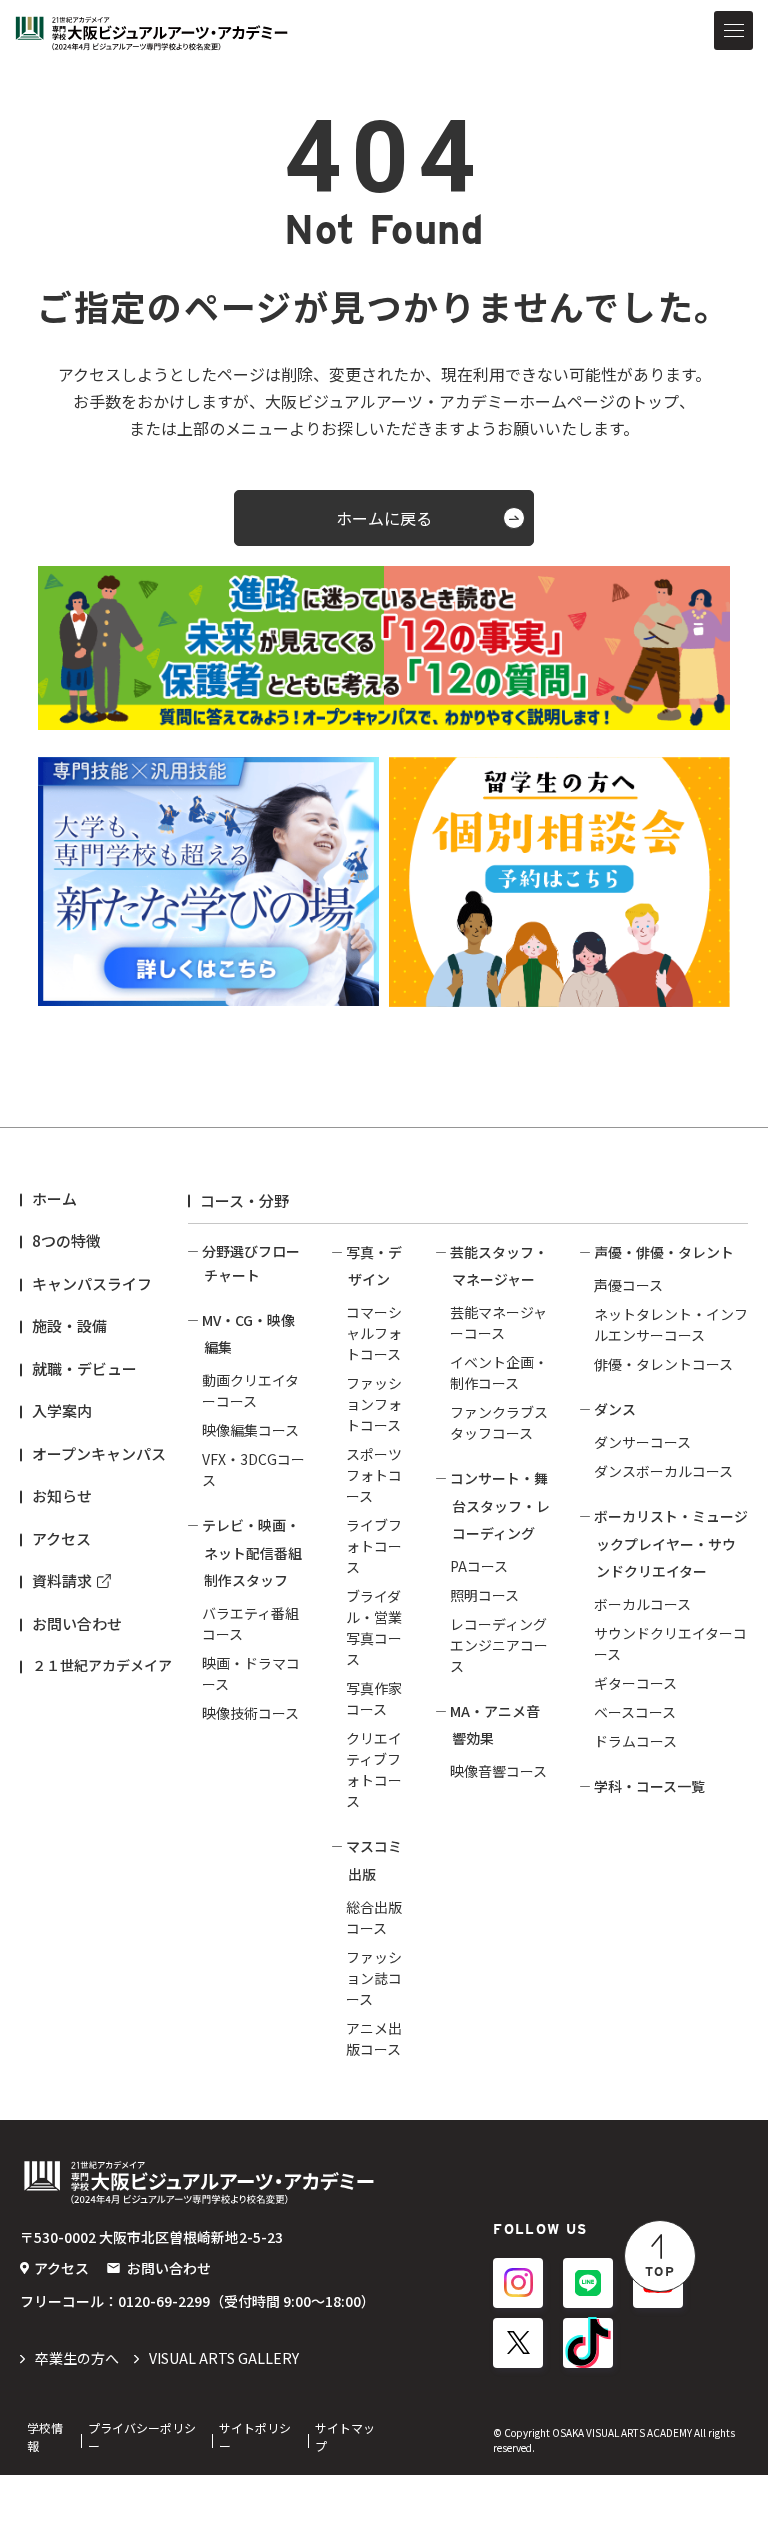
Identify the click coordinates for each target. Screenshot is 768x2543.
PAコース (479, 1566)
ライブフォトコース (374, 1546)
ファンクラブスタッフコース (499, 1422)
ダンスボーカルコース (663, 1471)
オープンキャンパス (99, 1453)
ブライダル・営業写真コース (374, 1627)
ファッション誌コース (374, 1978)
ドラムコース (635, 1741)
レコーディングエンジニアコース (499, 1645)
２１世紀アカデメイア (102, 1665)
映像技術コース (250, 1713)
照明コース (484, 1595)
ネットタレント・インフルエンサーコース (671, 1324)
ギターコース (635, 1683)
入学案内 (62, 1410)
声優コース (628, 1285)
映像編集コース (250, 1430)
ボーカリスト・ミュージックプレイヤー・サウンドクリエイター (671, 1543)
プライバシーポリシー (142, 2436)
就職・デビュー (84, 1368)
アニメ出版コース (374, 2038)
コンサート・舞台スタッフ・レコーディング (500, 1505)
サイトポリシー (255, 2436)
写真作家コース (374, 1698)
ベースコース (635, 1712)
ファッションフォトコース (374, 1404)
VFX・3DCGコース (253, 1469)
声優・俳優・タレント (664, 1252)
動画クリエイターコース (250, 1390)
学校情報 (45, 2436)
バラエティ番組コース (250, 1623)
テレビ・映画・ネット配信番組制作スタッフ (252, 1552)
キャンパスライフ (92, 1283)
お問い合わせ (77, 1623)
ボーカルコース (642, 1604)
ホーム (54, 1198)
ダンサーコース (642, 1442)
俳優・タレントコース (663, 1364)
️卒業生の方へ (77, 2358)
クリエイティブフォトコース (374, 1769)
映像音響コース (498, 1771)
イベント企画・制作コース (499, 1372)
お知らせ (62, 1495)
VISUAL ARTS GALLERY (224, 2358)
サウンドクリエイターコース (670, 1643)
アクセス (61, 1538)
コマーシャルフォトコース (374, 1333)
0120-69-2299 (164, 2301)
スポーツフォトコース (374, 1475)
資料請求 (62, 1580)
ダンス (615, 1409)
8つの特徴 (66, 1240)
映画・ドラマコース (251, 1673)
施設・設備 (69, 1325)
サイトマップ (345, 2436)
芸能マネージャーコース (498, 1322)
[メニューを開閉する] (733, 30)
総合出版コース (374, 1917)
